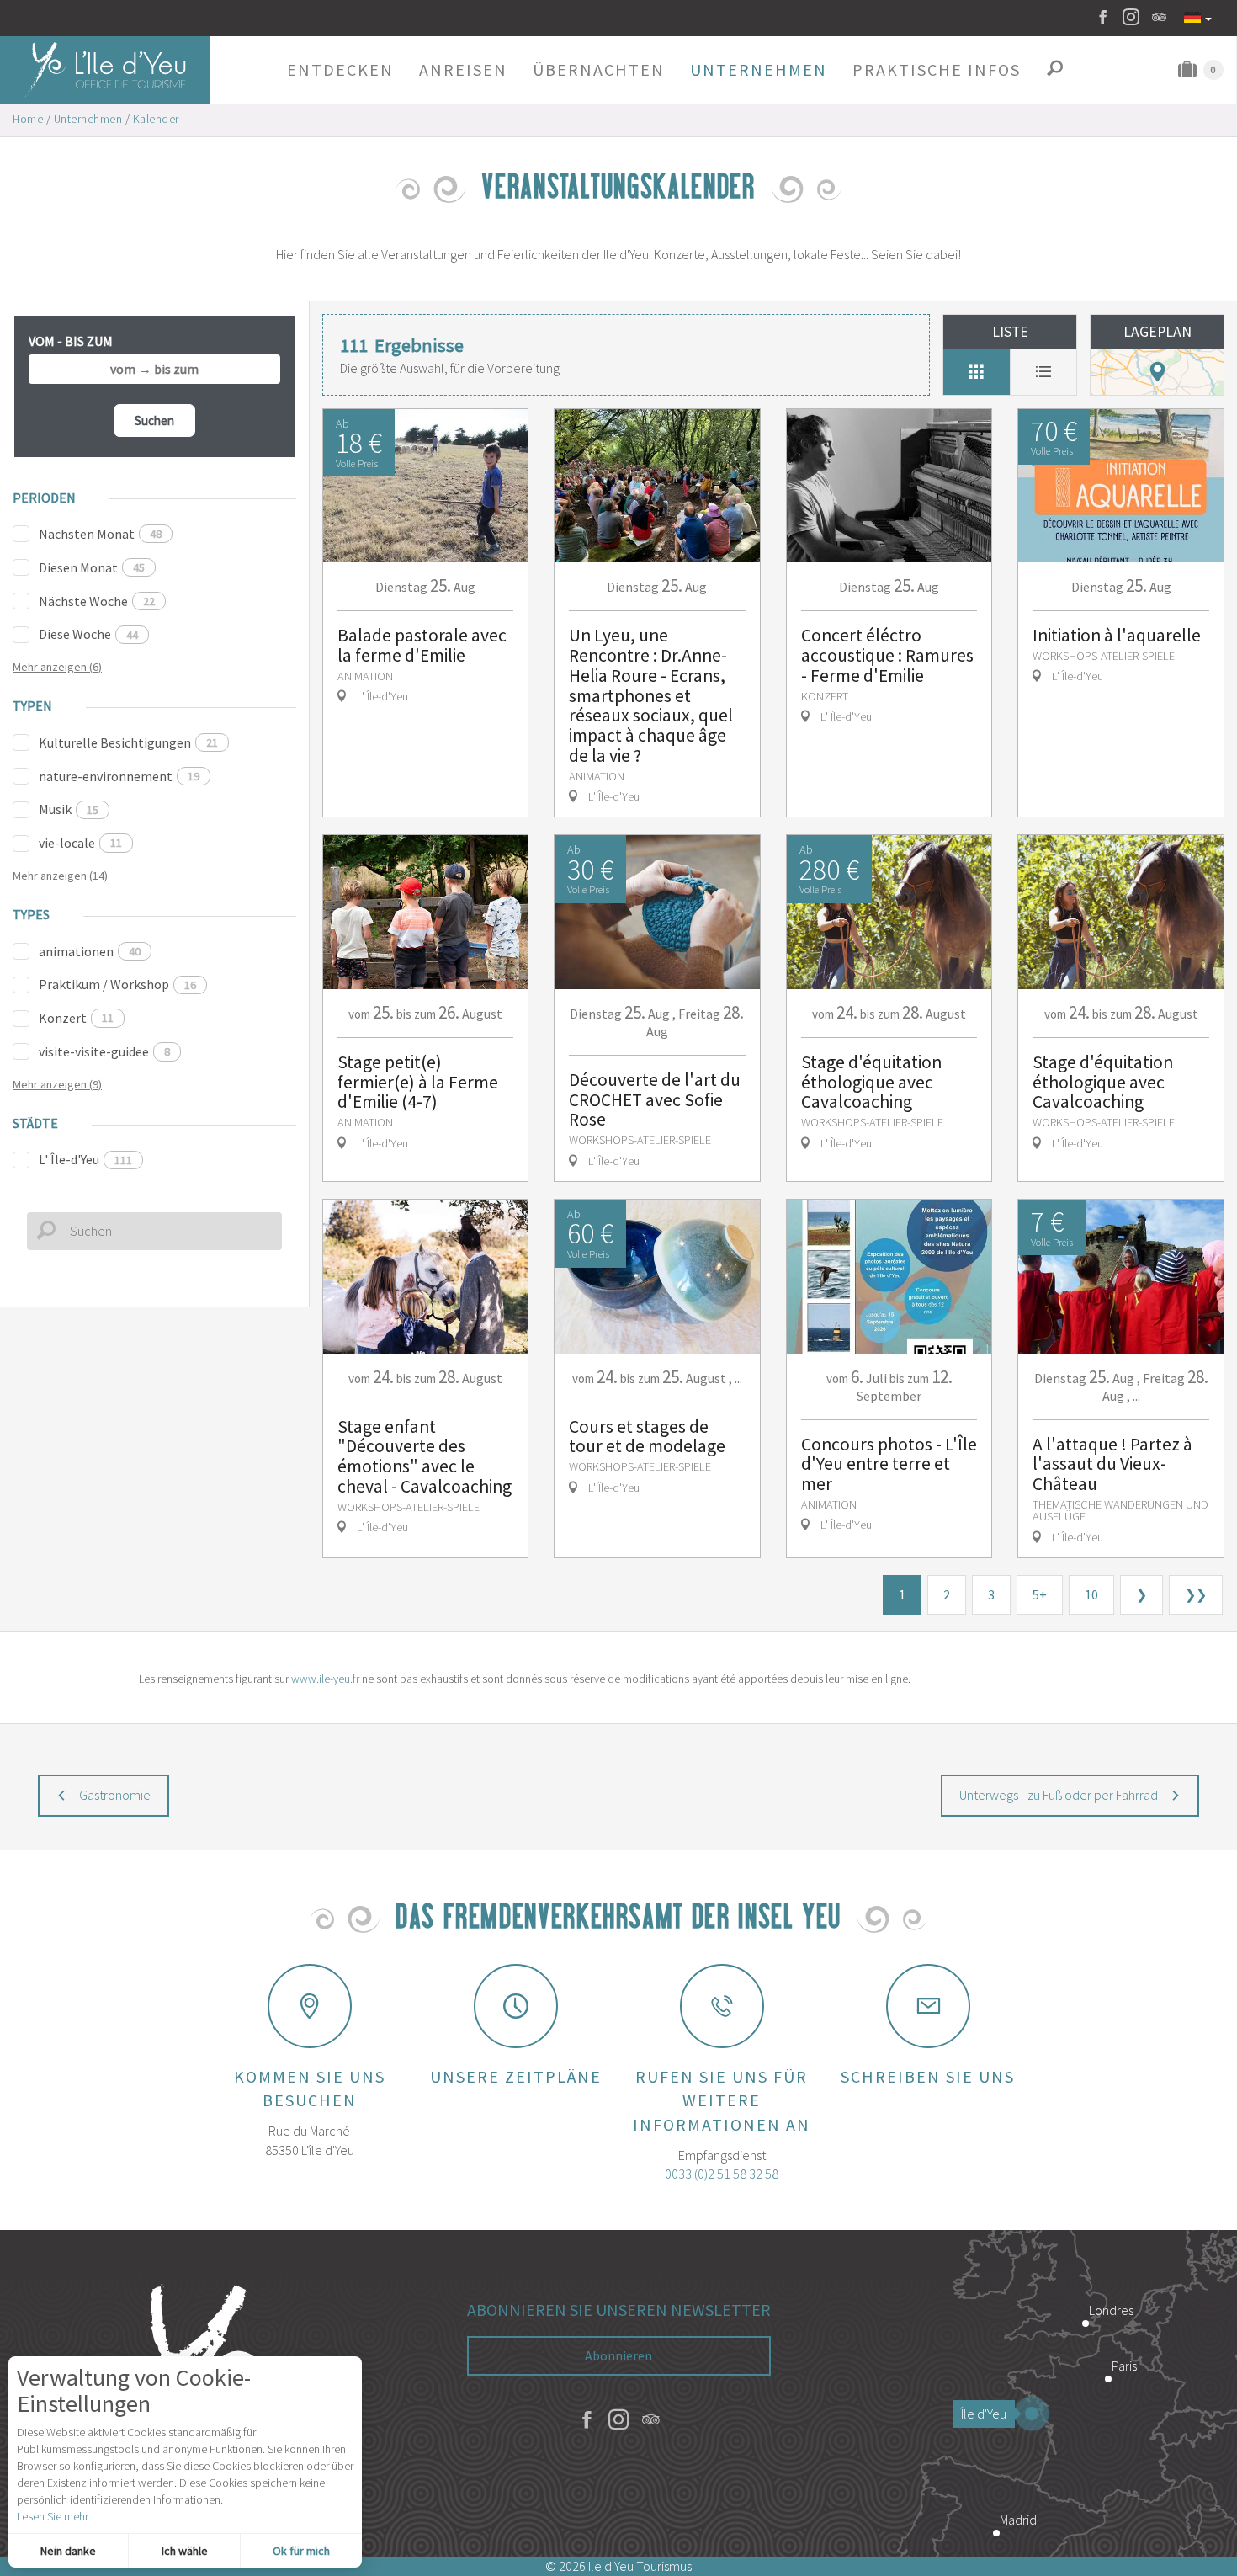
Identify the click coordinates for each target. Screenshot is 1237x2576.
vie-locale (80, 843)
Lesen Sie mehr (53, 2516)
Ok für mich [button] (301, 2551)
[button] (340, 70)
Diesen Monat (92, 567)
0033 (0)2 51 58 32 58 (722, 2174)
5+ (1040, 1594)
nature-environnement (119, 776)
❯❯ (1196, 1594)
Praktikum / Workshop (117, 984)
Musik (69, 809)
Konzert (76, 1018)
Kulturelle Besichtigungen (128, 742)
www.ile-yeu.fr (325, 1679)
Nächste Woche (97, 601)
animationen (90, 951)
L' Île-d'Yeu (85, 1159)
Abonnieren (618, 2355)
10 (1091, 1594)
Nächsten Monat (100, 534)
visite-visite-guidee (104, 1051)
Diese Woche (88, 634)
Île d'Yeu (984, 2414)
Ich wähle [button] (185, 2551)
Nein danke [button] (68, 2551)
